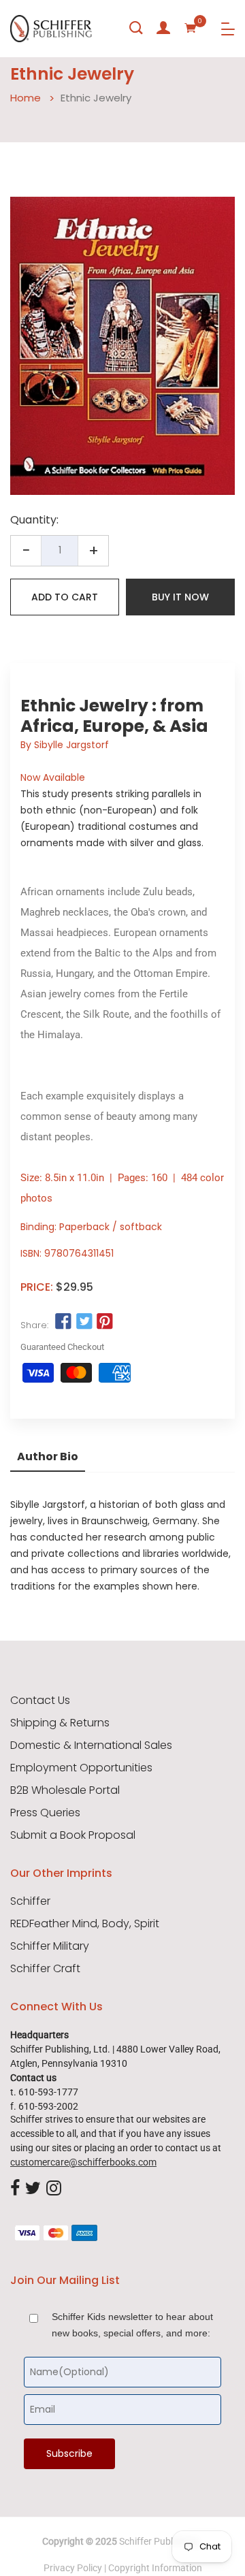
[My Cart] (191, 28)
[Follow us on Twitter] (84, 1322)
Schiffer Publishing (159, 2541)
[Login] (163, 28)
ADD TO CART (65, 597)
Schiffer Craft (45, 1969)
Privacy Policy (73, 2568)
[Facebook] (15, 2189)
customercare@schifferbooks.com (83, 2162)
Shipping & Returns (60, 1723)
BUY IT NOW (180, 597)
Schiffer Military (50, 1946)
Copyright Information (155, 2568)
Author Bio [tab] (48, 1456)
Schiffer (30, 1901)
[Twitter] (33, 2189)
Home (26, 98)
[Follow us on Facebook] (63, 1322)
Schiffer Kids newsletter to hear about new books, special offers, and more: (132, 2325)
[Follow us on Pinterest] (105, 1322)
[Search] (136, 28)
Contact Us (40, 1701)
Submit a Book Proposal (73, 1835)
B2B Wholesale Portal (65, 1790)
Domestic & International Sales (91, 1745)
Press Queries (45, 1813)
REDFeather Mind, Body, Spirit (85, 1924)
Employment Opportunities (81, 1768)
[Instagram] (54, 2189)
